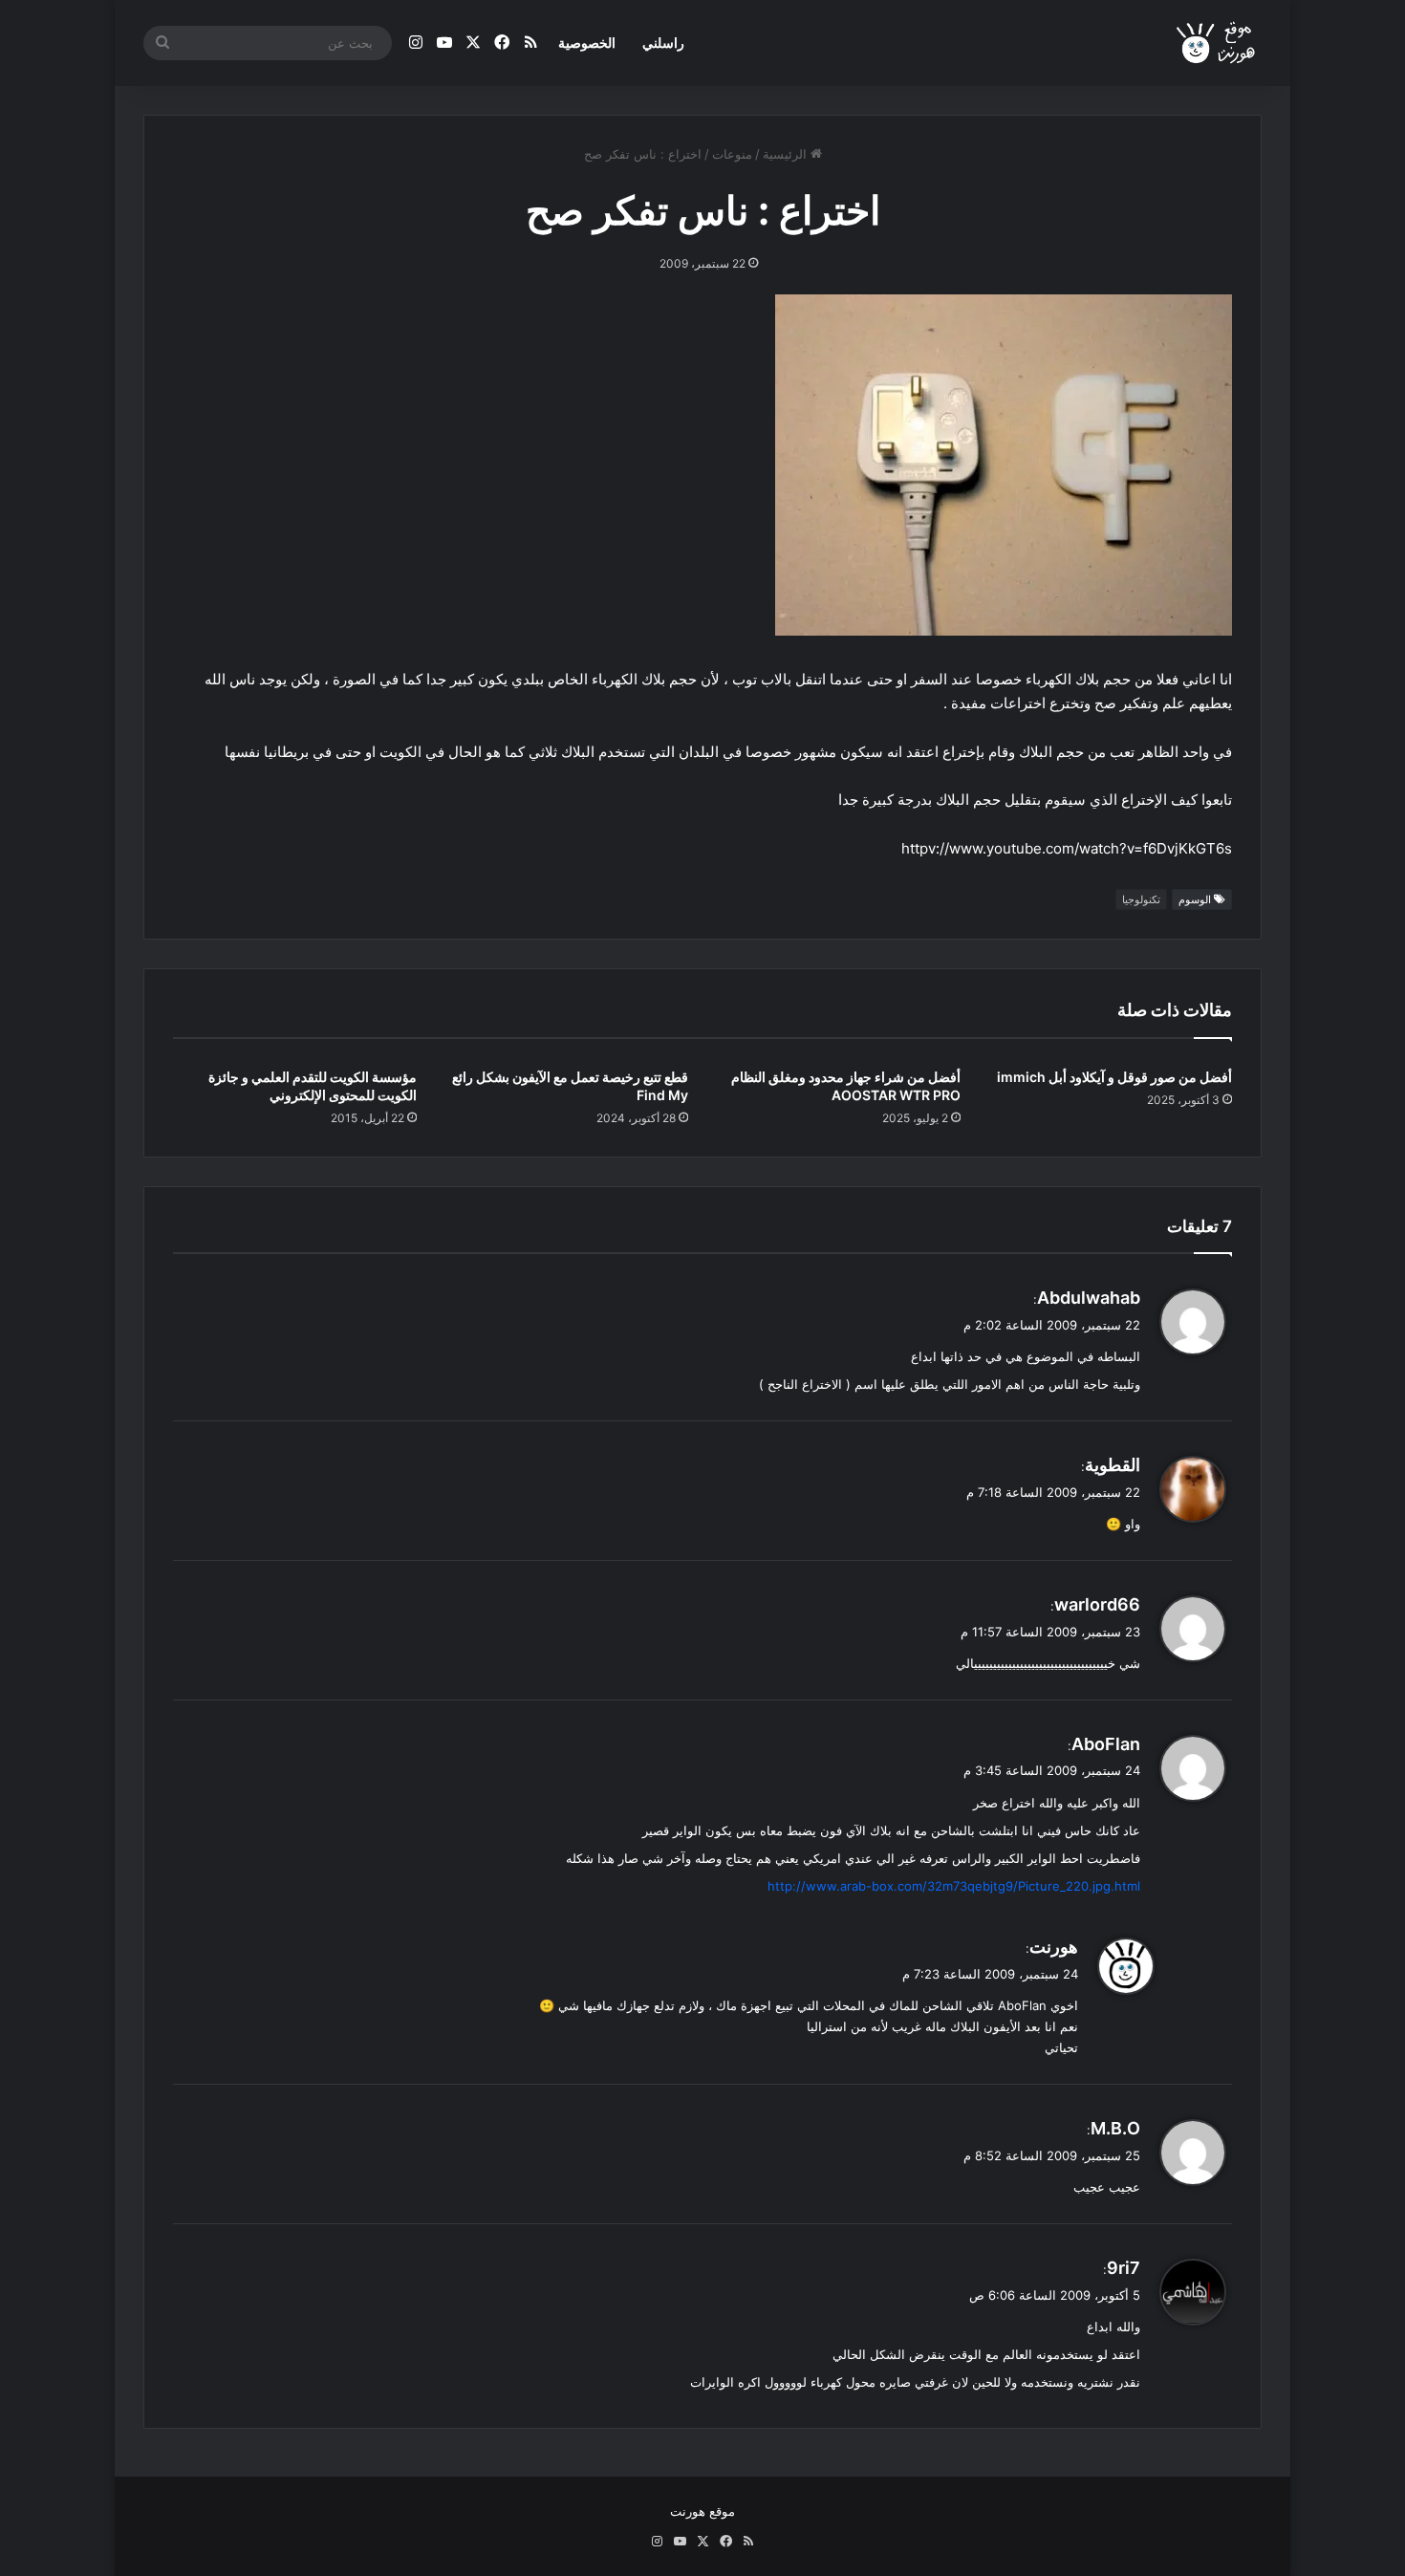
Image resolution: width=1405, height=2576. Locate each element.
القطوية (1113, 1465)
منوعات (732, 154)
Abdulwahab (1089, 1298)
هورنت (1054, 1947)
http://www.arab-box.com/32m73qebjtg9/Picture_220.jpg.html (954, 1886)
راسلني (663, 43)
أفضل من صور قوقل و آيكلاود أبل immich (1114, 1077)
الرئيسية (787, 154)
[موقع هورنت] (1217, 43)
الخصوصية (587, 43)
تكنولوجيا (1141, 899)
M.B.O (1115, 2128)
